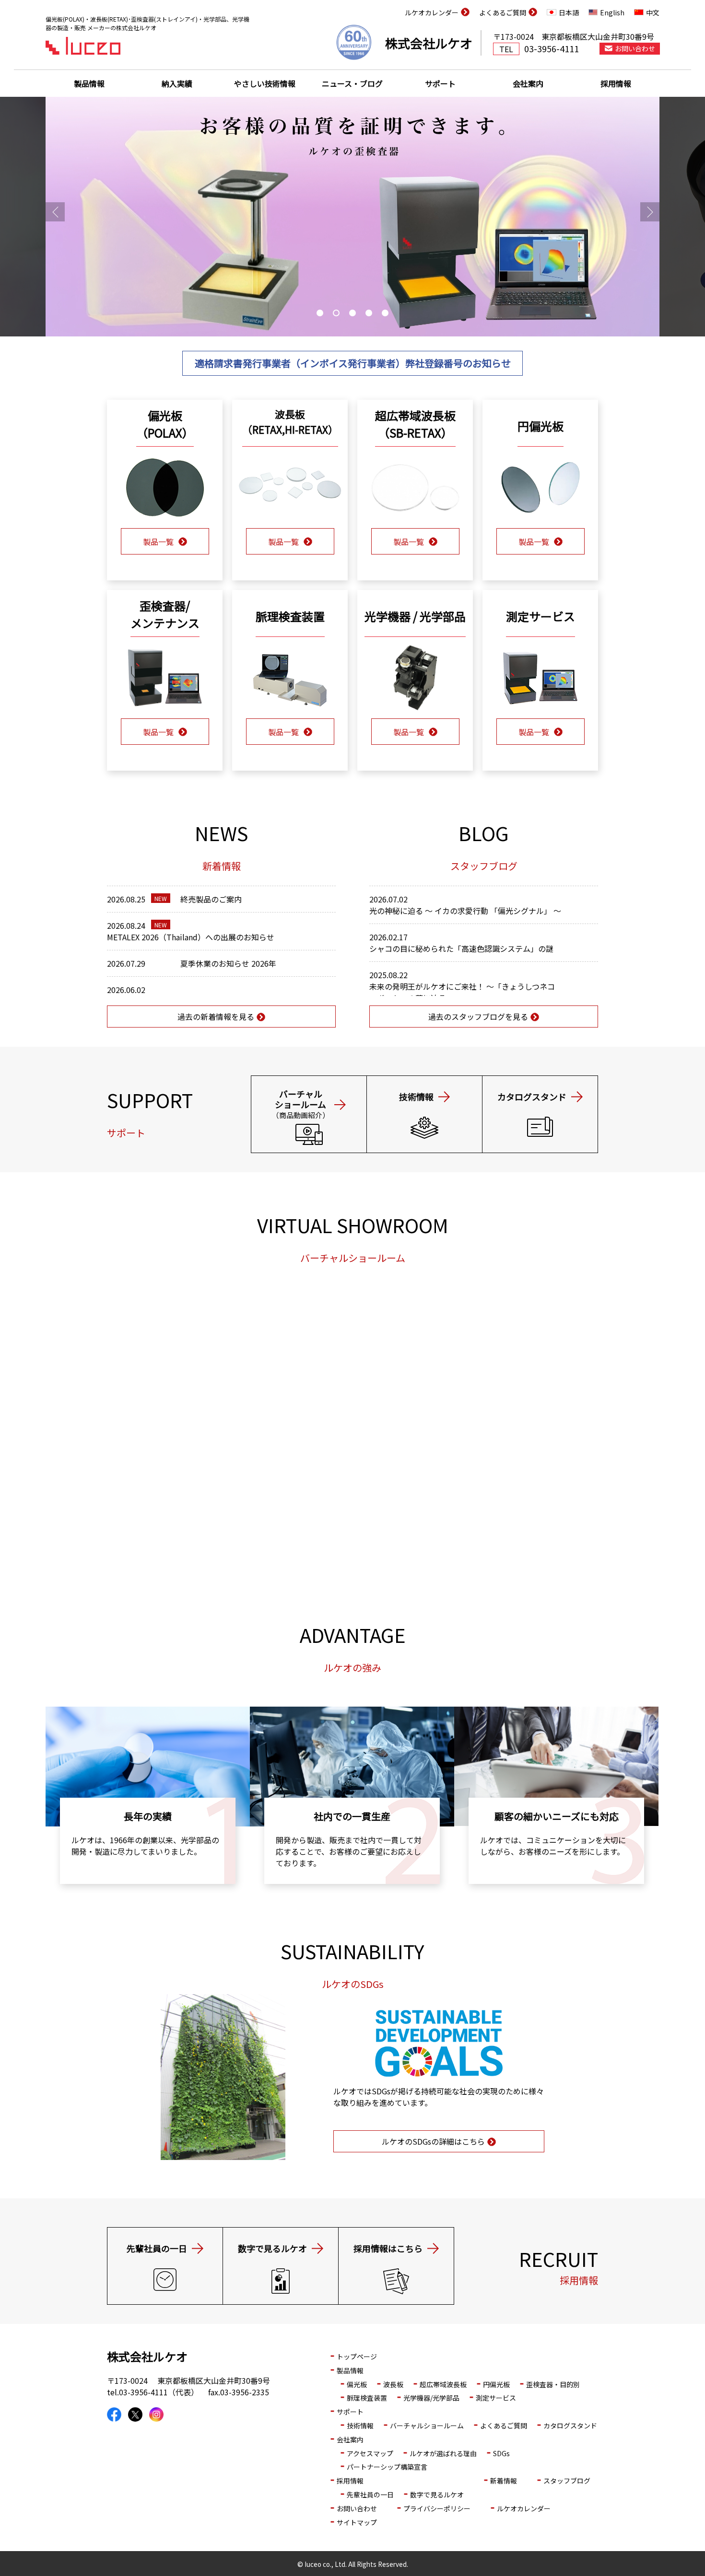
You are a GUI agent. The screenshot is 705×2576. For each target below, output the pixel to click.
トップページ (357, 2357)
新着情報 (504, 2481)
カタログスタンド (570, 2426)
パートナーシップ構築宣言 (387, 2467)
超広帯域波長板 (443, 2384)
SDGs (501, 2453)
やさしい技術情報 (265, 83)
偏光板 (357, 2384)
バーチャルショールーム (427, 2426)
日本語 (569, 12)
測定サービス (496, 2398)
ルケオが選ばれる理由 (443, 2453)
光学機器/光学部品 (431, 2398)
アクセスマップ (370, 2453)
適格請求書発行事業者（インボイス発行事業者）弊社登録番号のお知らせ (353, 363)
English (612, 12)
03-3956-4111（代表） (159, 2392)
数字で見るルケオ (437, 2495)
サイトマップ (357, 2522)
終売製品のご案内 (211, 899)
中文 (653, 12)
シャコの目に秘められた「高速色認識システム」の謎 (461, 948)
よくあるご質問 (503, 12)
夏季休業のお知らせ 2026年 (228, 963)
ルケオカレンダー (432, 12)
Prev (55, 212)
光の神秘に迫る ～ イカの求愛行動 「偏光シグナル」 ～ (465, 911)
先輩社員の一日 (370, 2495)
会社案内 (528, 83)
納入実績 (177, 83)
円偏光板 (496, 2384)
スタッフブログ (567, 2481)
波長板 (393, 2384)
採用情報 (616, 83)
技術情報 (360, 2426)
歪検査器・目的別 (553, 2384)
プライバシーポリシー (437, 2508)
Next (650, 212)
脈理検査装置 (367, 2398)
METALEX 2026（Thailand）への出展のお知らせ (191, 937)
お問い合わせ (635, 48)
